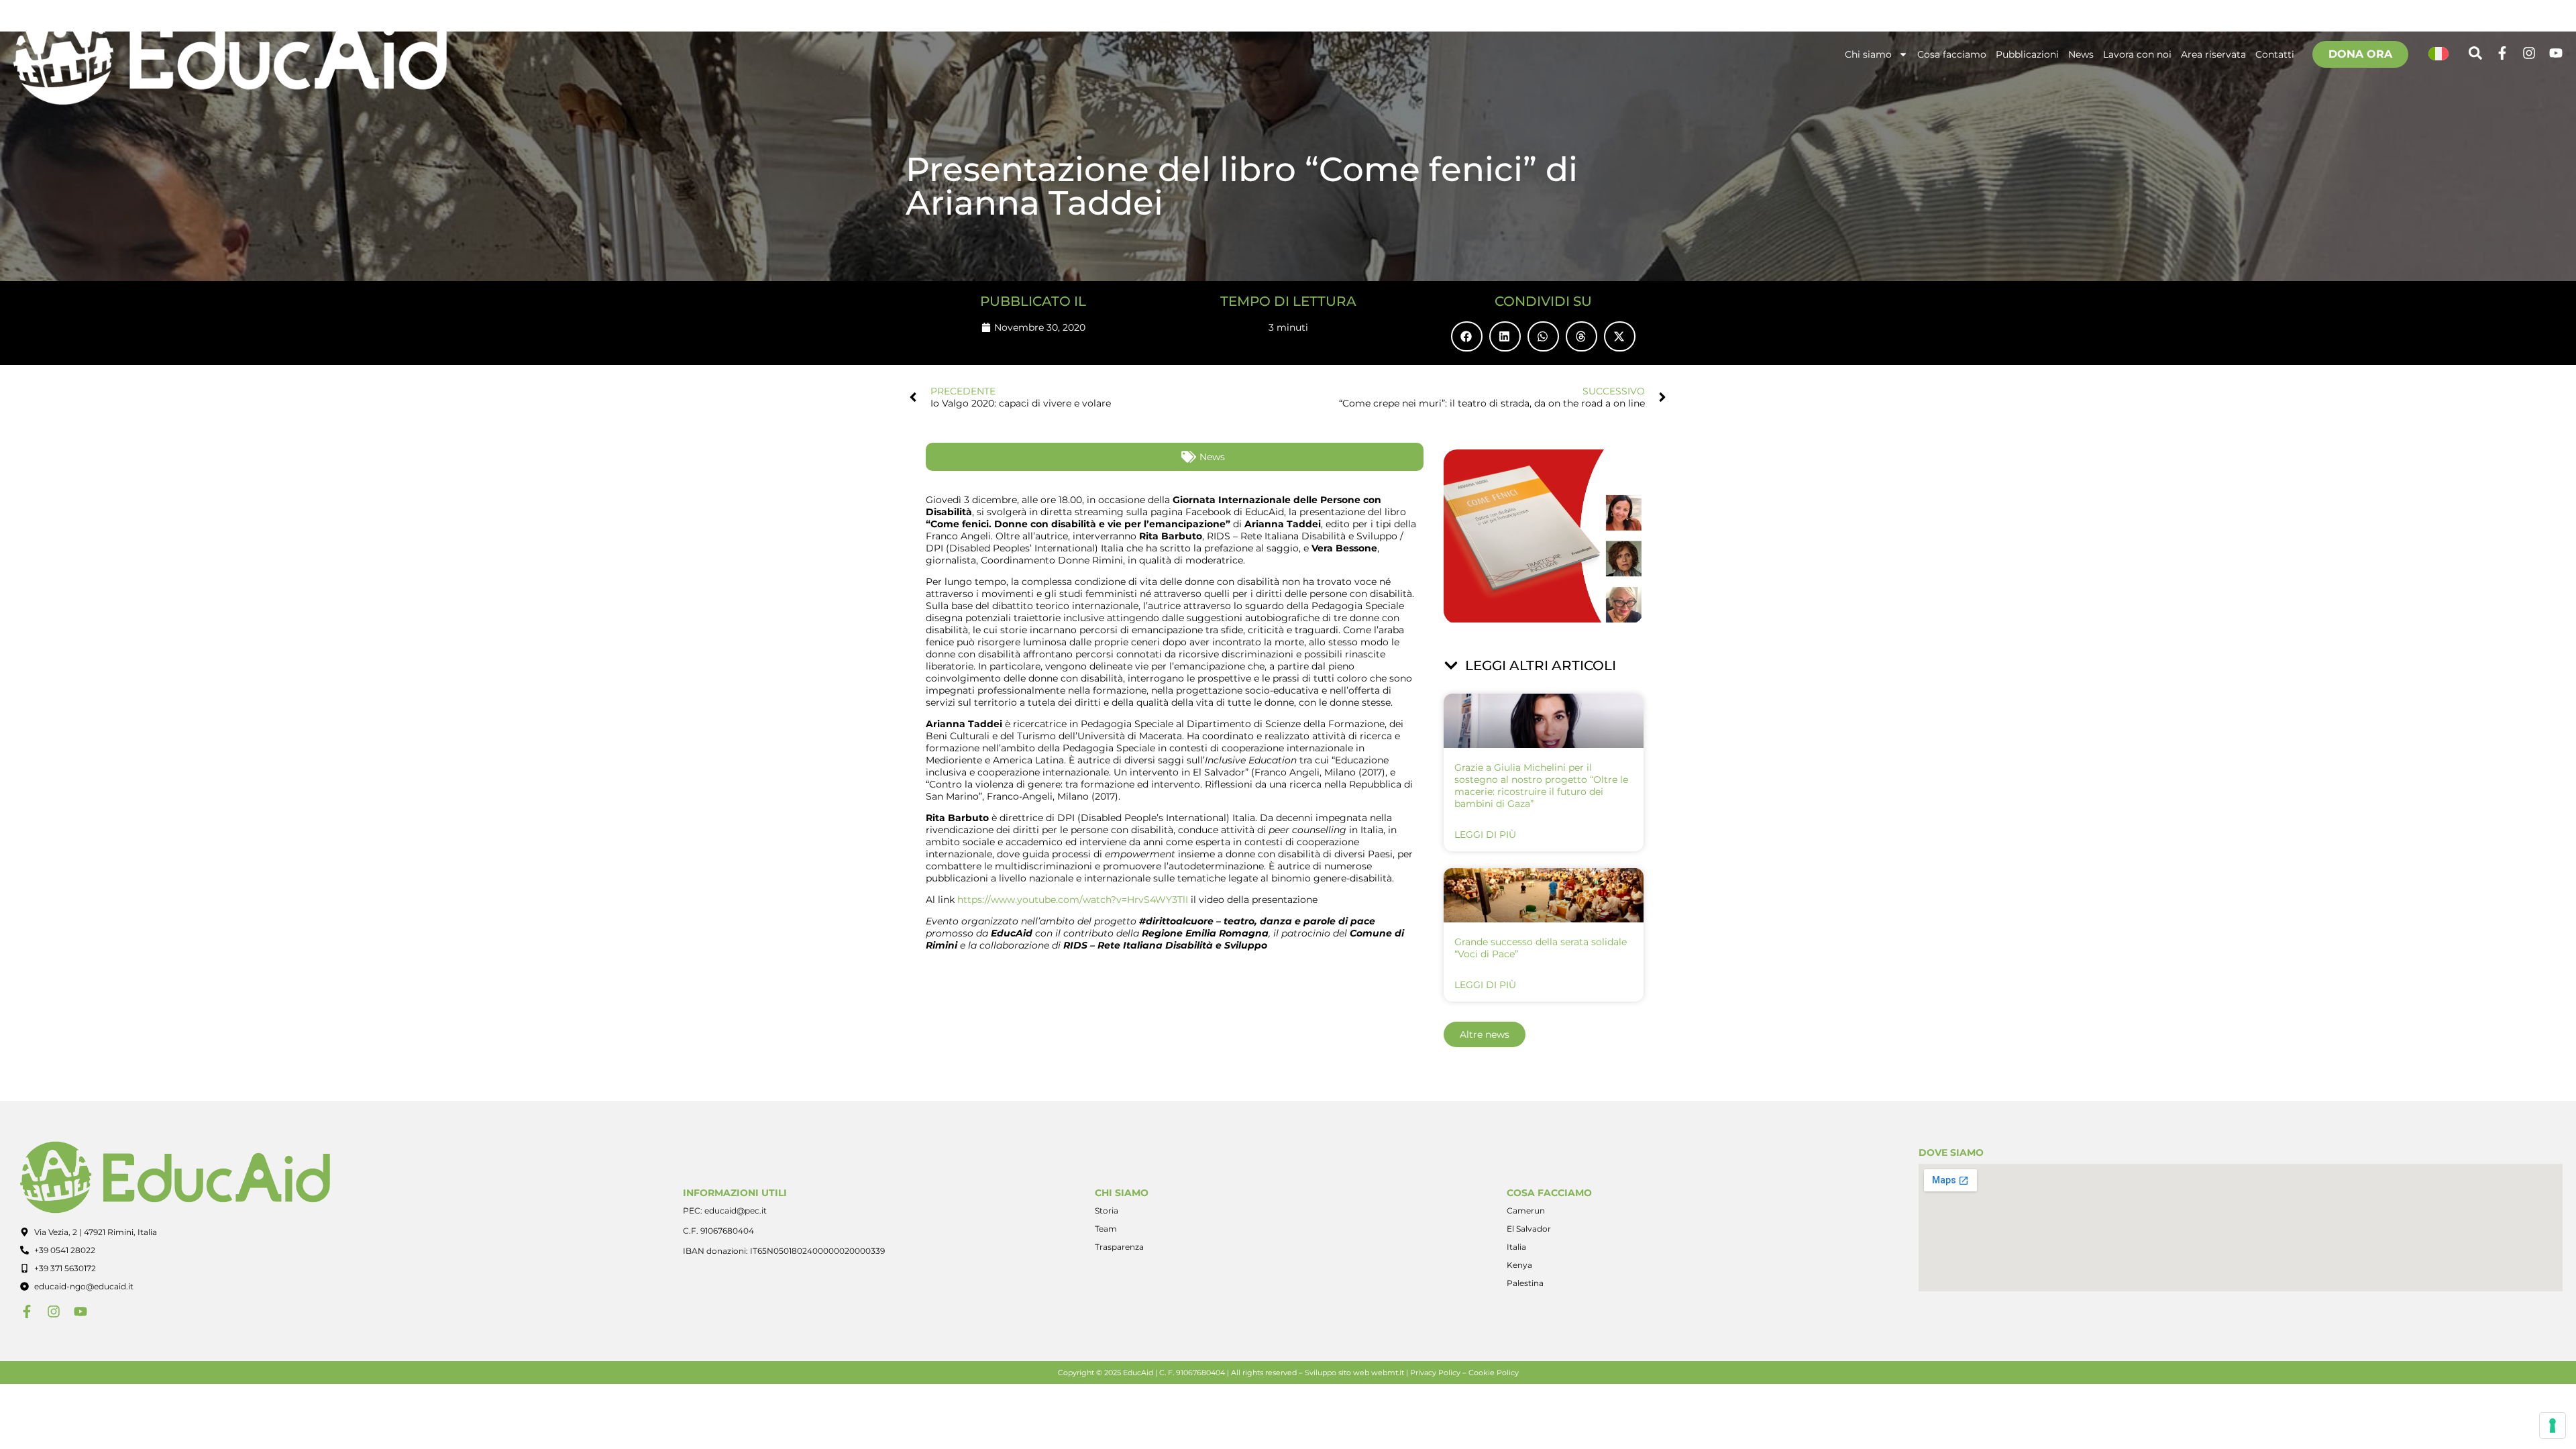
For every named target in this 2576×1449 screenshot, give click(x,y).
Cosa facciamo (1952, 54)
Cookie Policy (1494, 1373)
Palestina (1525, 1283)
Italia (1516, 1247)
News (2081, 54)
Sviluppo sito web (1337, 1373)
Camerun (1526, 1211)
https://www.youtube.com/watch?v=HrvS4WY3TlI (1071, 900)
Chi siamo (1868, 54)
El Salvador (1529, 1229)
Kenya (1519, 1265)
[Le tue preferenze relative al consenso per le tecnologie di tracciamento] (2553, 1426)
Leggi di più (1485, 835)
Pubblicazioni (2027, 54)
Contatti (2275, 54)
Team (1106, 1229)
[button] (1467, 336)
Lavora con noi (2137, 54)
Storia (1107, 1211)
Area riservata (2213, 54)
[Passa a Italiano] (2438, 54)
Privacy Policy (1435, 1373)
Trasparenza (1119, 1247)
